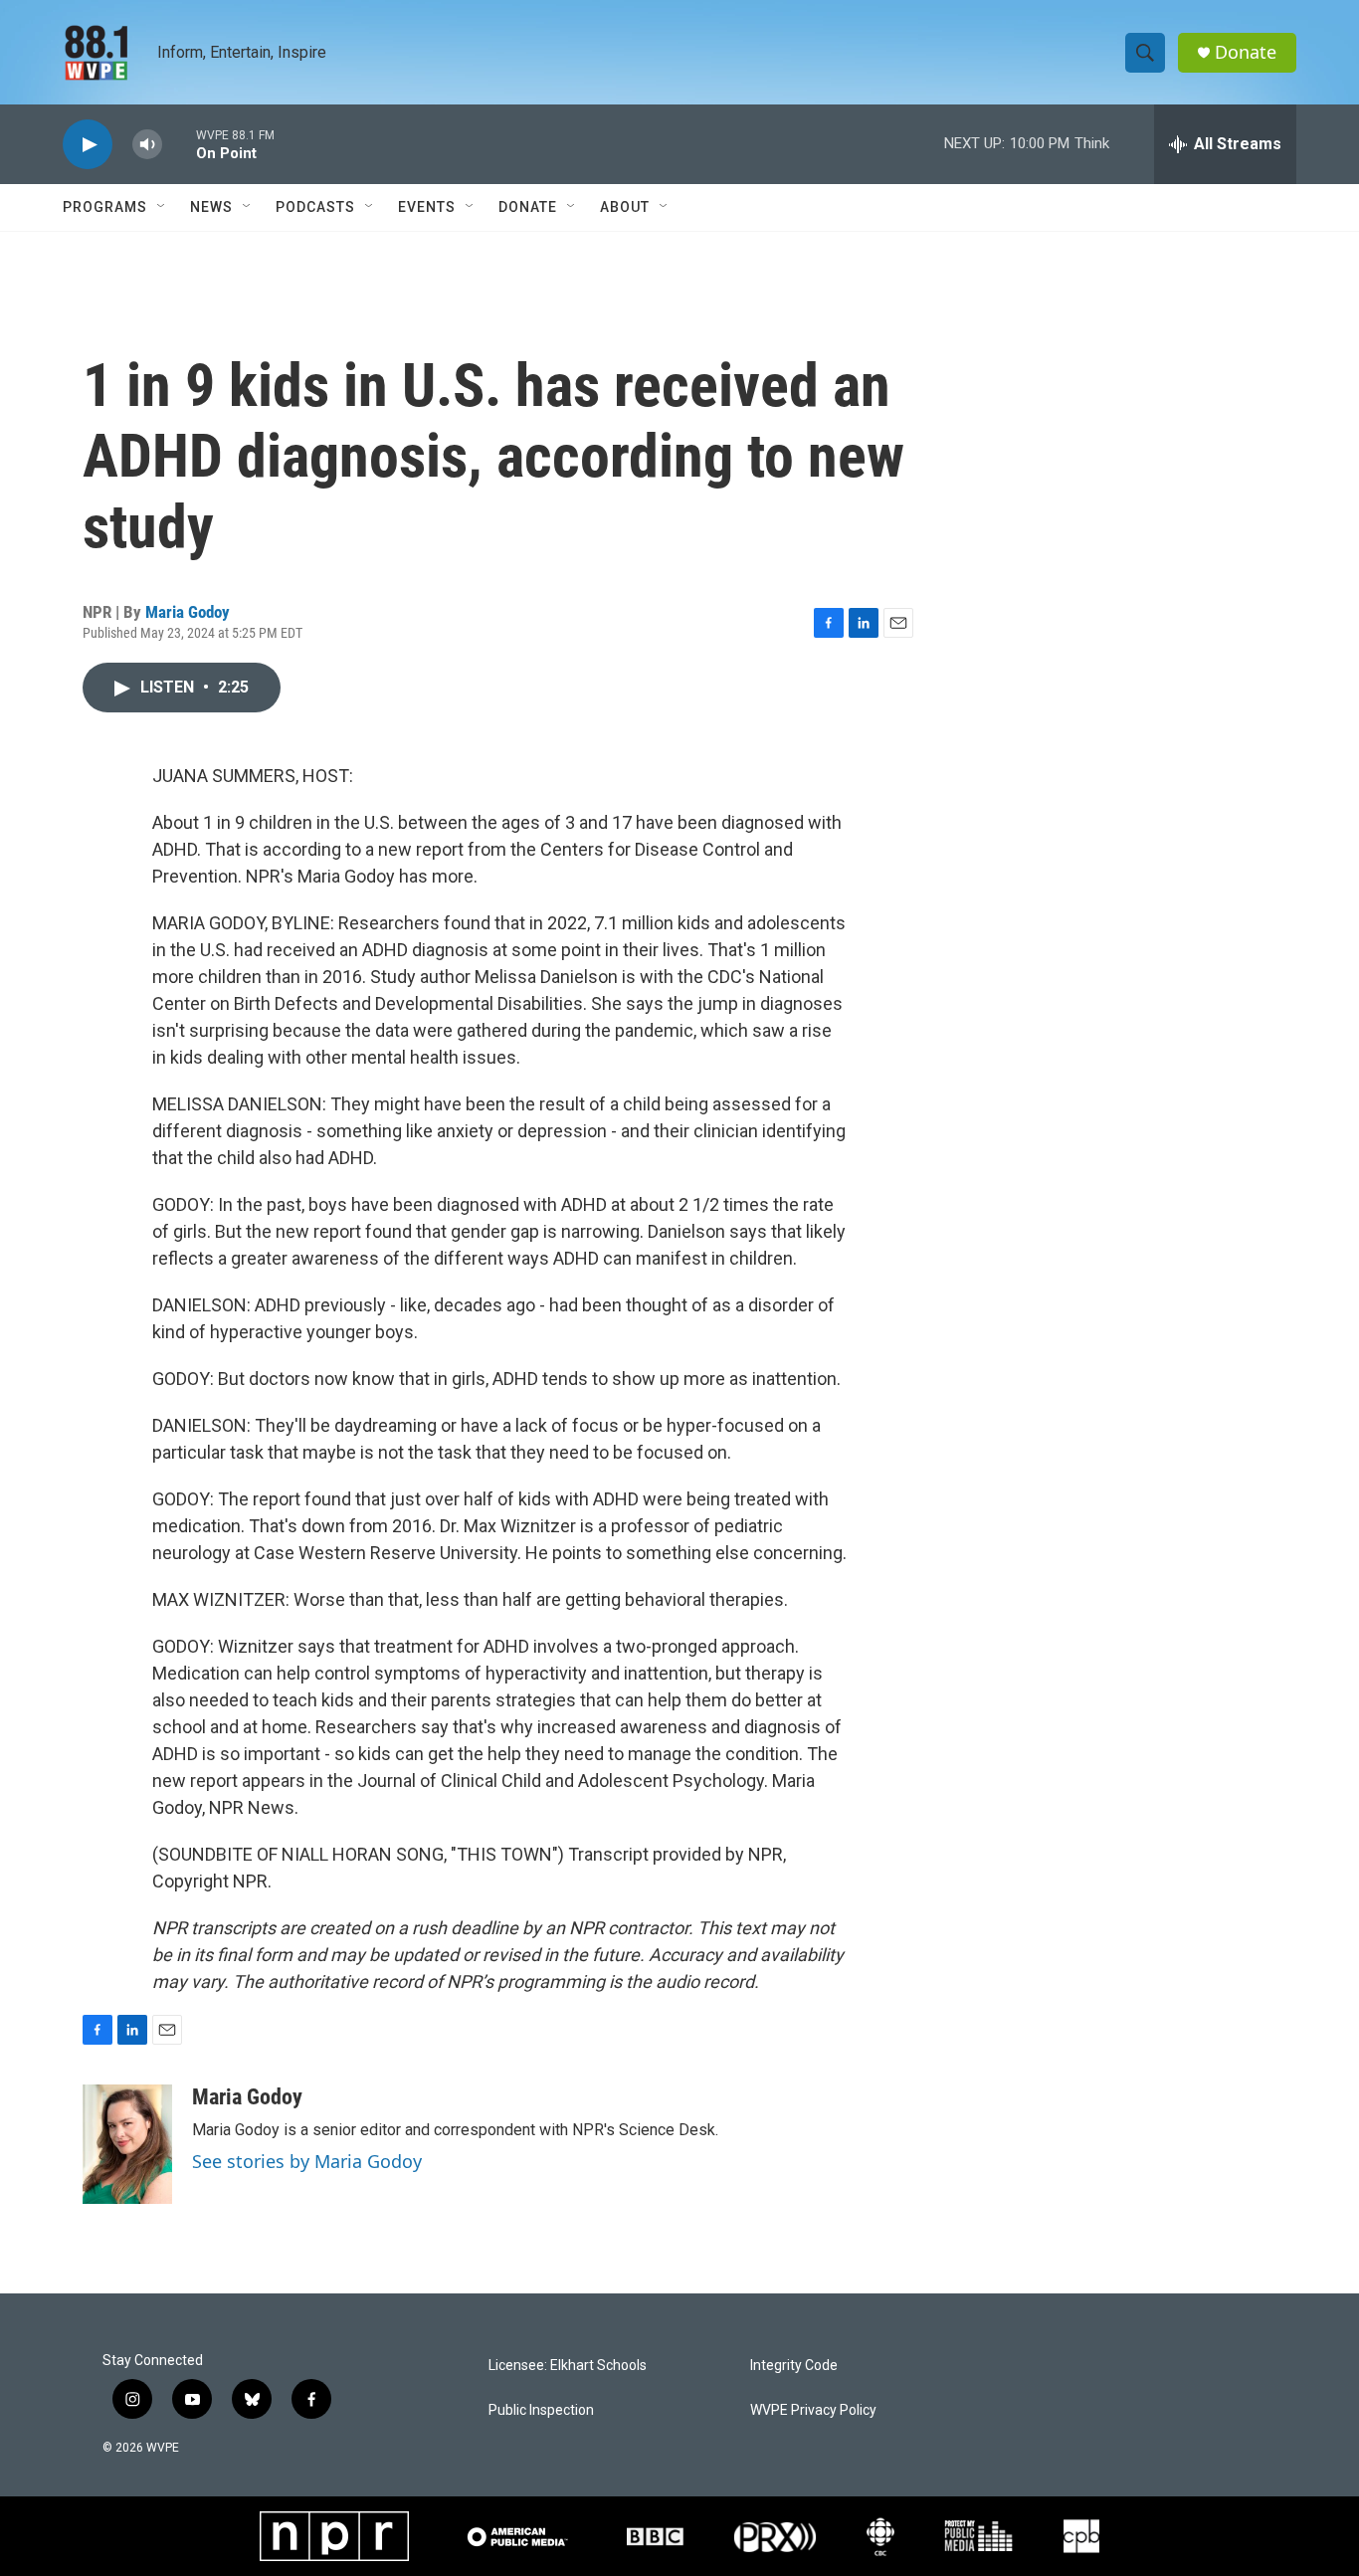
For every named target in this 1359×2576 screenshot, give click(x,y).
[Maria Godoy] (127, 2144)
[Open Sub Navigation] (162, 207)
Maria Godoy (188, 612)
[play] (88, 145)
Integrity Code (794, 2366)
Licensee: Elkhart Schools (568, 2366)
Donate (1246, 52)
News (211, 207)
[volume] (147, 145)
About (625, 207)
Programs (105, 207)
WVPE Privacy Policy (813, 2410)
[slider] (179, 144)
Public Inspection (541, 2410)
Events (427, 207)
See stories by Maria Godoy (307, 2161)
